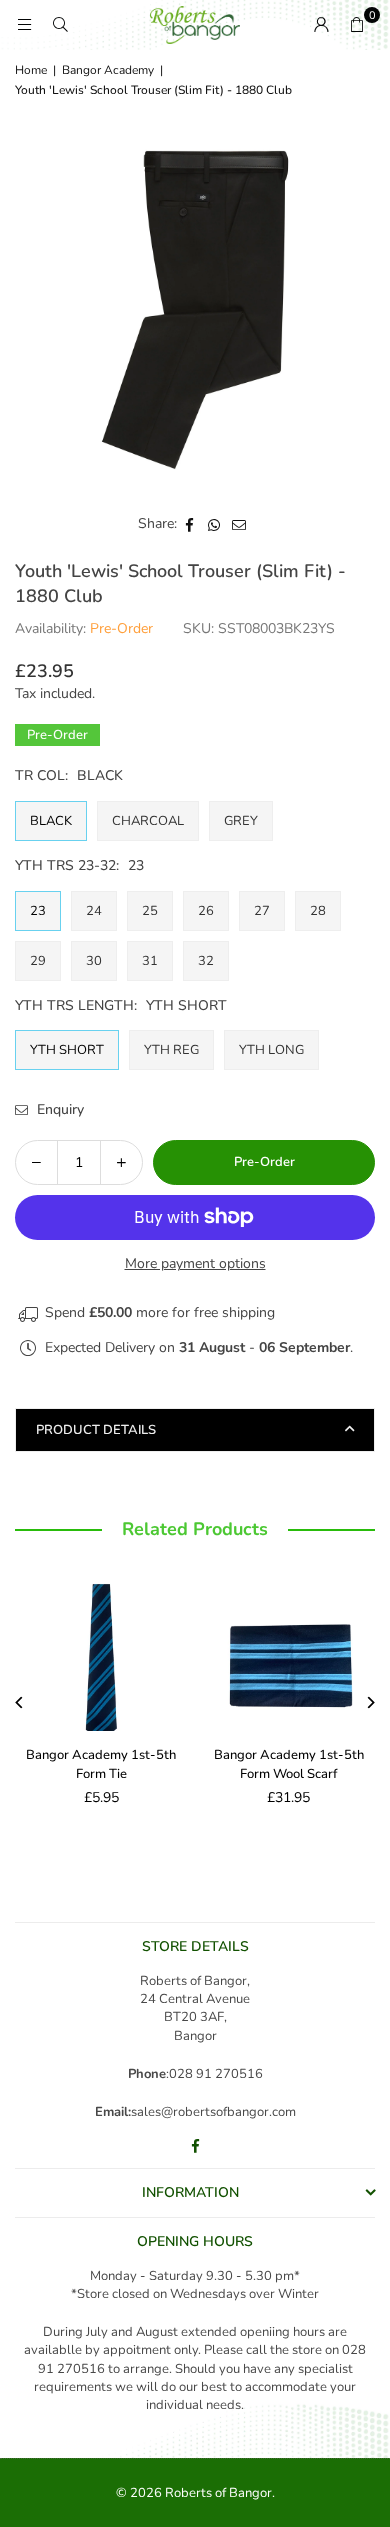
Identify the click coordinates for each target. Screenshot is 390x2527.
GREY (241, 821)
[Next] (370, 1702)
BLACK (51, 821)
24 (94, 911)
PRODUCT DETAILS (96, 1430)
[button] (357, 25)
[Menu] (24, 24)
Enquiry (58, 1109)
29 (38, 961)
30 (94, 961)
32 (206, 961)
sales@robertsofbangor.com (213, 2112)
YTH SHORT (67, 1050)
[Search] (60, 24)
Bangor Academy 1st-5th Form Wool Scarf (289, 1764)
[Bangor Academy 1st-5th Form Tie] (101, 1654)
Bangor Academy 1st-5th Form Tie (101, 1764)
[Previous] (20, 1702)
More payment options (195, 1263)
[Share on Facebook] (189, 524)
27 (262, 911)
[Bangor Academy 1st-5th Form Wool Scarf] (289, 1654)
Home (31, 70)
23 (38, 911)
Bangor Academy (108, 70)
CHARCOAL (148, 821)
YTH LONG (271, 1050)
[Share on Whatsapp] (214, 524)
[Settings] (321, 25)
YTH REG (171, 1050)
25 (150, 911)
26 (206, 911)
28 (318, 911)
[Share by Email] (239, 524)
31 (150, 961)
